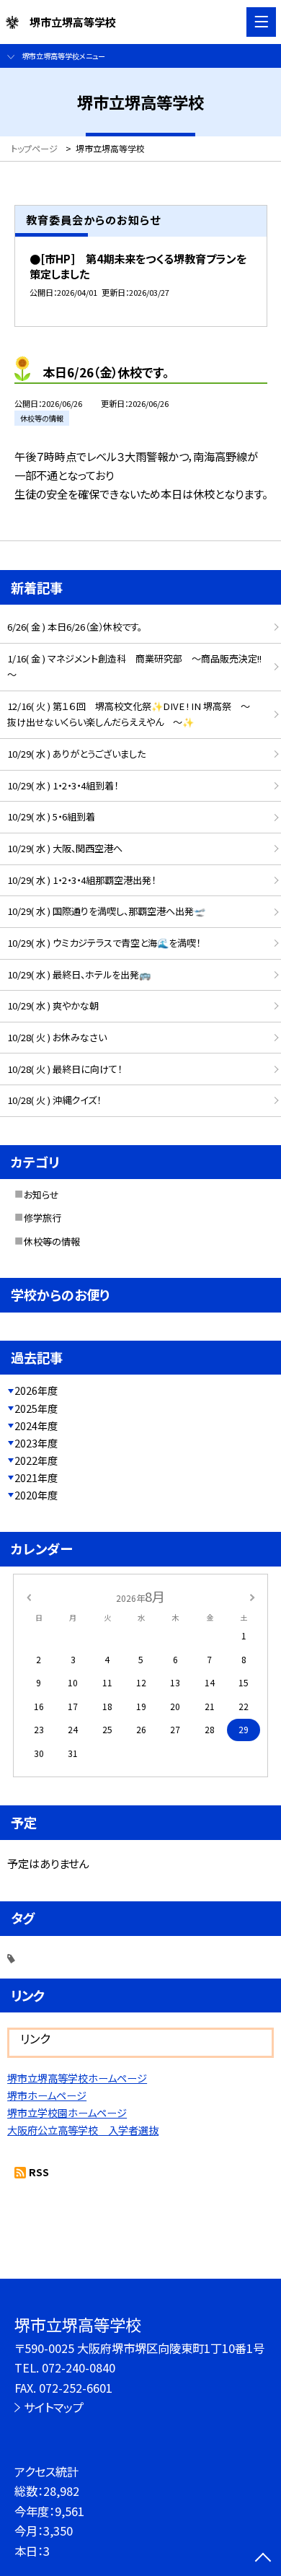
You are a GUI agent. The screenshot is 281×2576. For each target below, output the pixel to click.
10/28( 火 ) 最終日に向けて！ (64, 1069)
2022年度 (36, 1460)
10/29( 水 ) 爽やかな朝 (53, 1006)
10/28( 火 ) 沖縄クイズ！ (54, 1100)
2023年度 (36, 1443)
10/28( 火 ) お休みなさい (57, 1037)
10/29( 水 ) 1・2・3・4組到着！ (63, 785)
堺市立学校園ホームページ (67, 2113)
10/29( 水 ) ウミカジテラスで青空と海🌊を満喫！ (104, 943)
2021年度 (36, 1478)
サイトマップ (54, 2407)
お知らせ (41, 1195)
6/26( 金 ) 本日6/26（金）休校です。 (75, 627)
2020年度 (36, 1495)
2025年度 (36, 1409)
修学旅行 (43, 1218)
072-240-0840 (79, 2367)
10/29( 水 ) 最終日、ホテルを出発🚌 (79, 974)
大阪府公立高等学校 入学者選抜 (83, 2130)
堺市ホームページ (47, 2095)
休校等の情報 (52, 1241)
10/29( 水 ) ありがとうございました (76, 754)
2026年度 (36, 1390)
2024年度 (36, 1426)
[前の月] (29, 1596)
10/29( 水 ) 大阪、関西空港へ (65, 848)
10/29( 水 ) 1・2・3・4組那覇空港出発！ (81, 880)
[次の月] (252, 1596)
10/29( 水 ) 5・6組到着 (51, 816)
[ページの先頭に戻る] (263, 2559)
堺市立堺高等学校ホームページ (77, 2078)
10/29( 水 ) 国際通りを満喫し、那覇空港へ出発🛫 (106, 911)
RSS (39, 2172)
